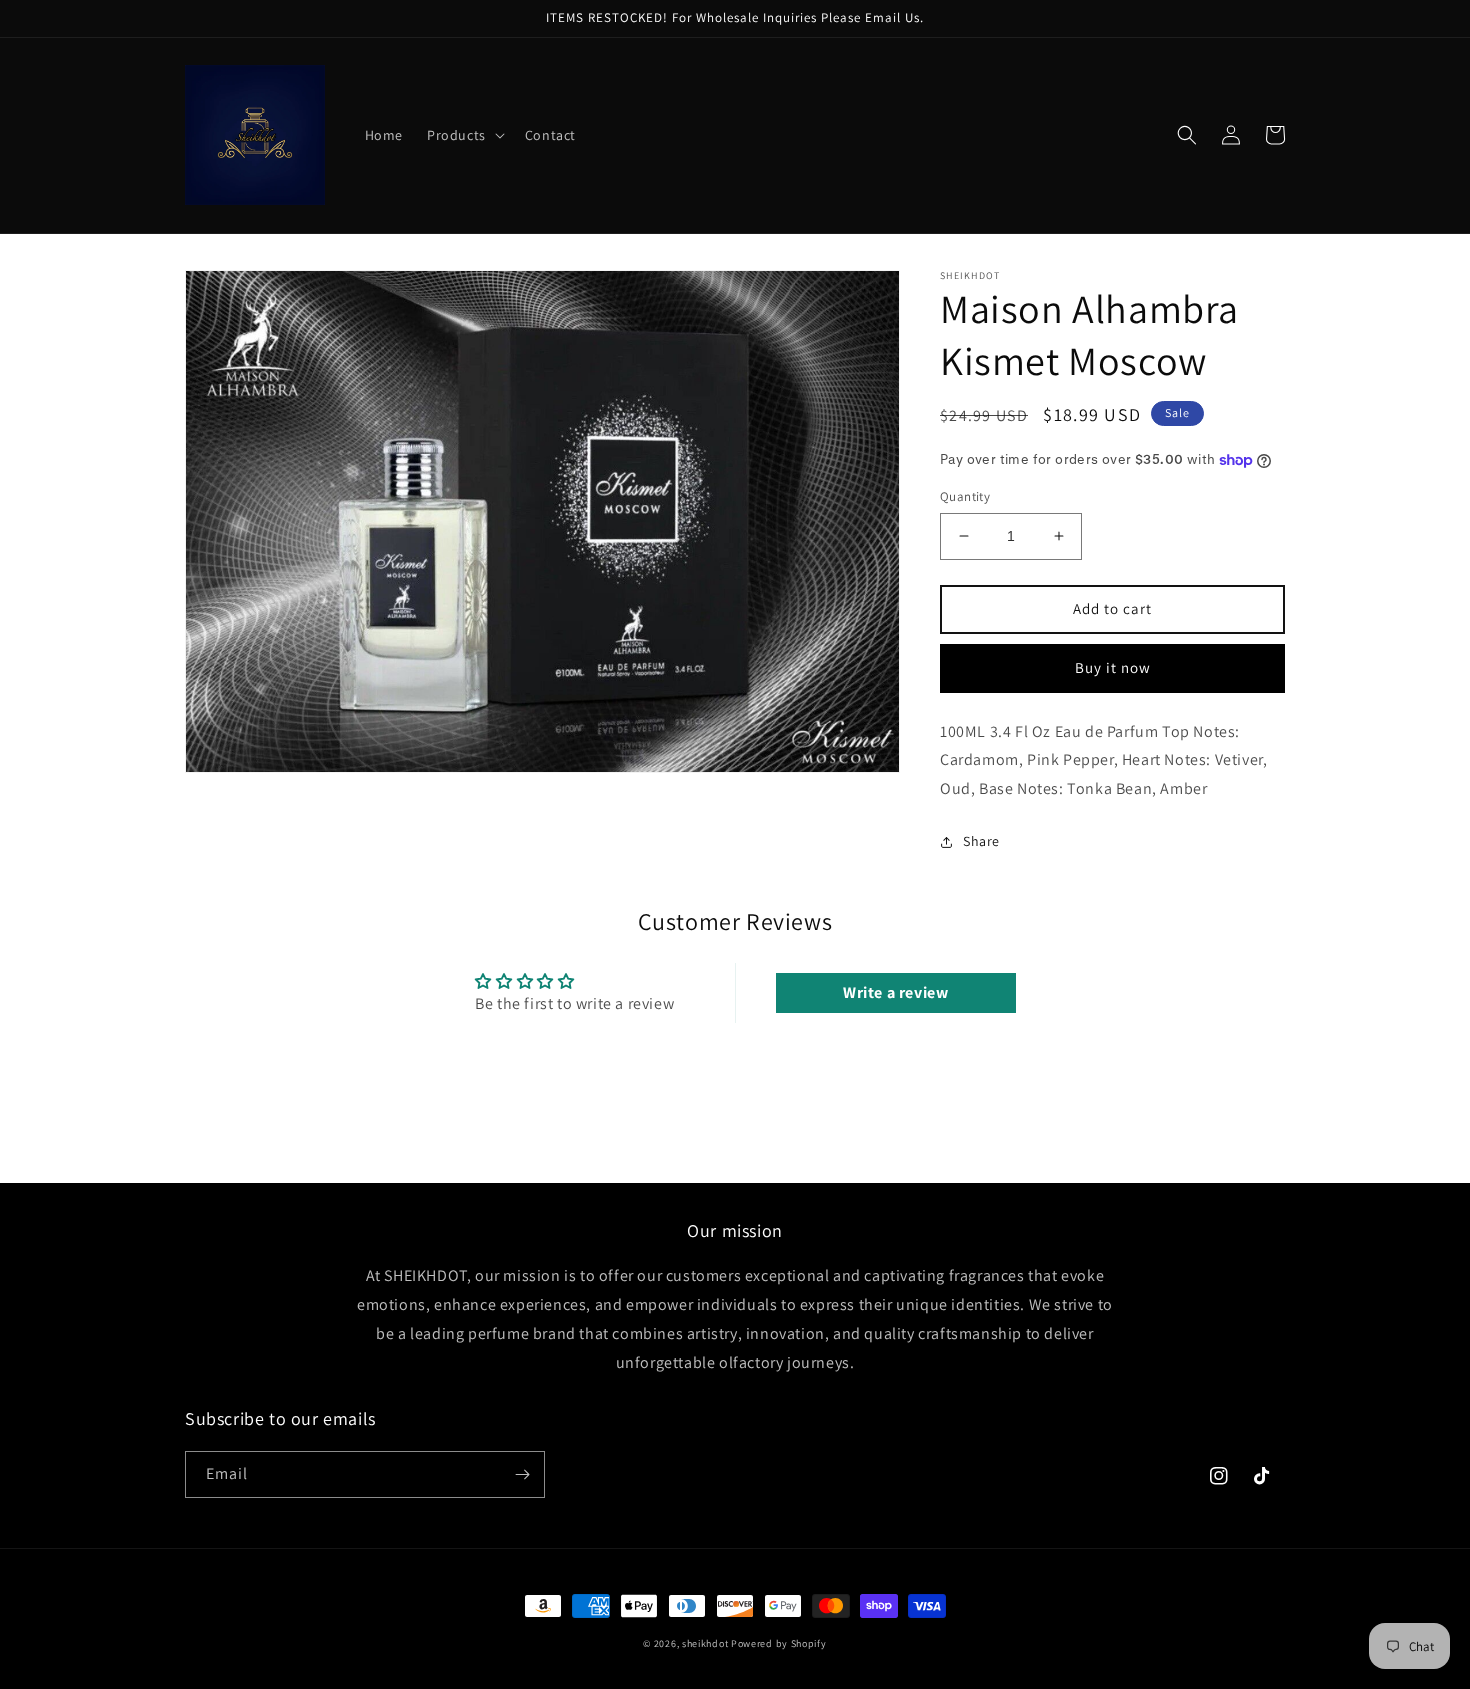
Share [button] (981, 841)
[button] (464, 135)
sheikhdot (705, 1643)
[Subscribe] (522, 1474)
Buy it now (1113, 667)
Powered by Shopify (779, 1643)
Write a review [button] (895, 992)
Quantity (965, 496)
